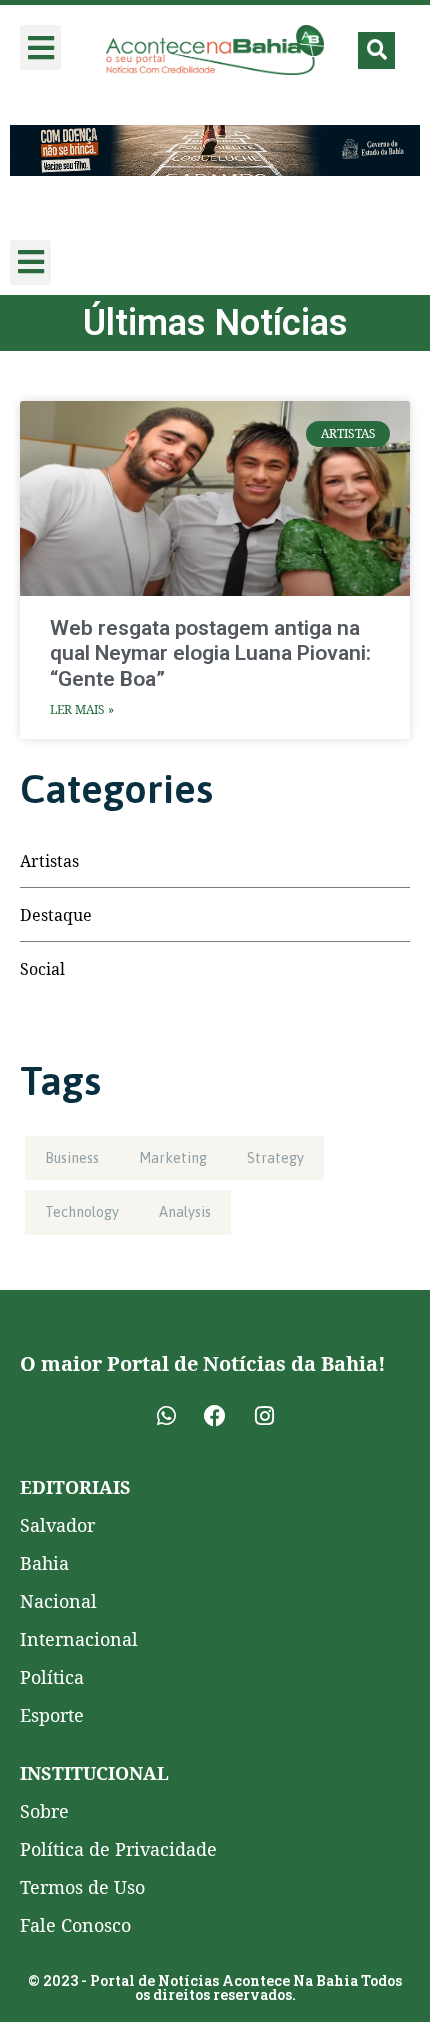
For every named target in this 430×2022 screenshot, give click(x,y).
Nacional (58, 1601)
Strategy (275, 1158)
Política (52, 1677)
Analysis (185, 1212)
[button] (40, 47)
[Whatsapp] (166, 1416)
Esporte (52, 1715)
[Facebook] (215, 1416)
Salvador (57, 1525)
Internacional (79, 1639)
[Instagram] (264, 1416)
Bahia (44, 1563)
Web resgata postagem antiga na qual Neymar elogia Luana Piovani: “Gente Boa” (210, 653)
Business (72, 1158)
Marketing (173, 1158)
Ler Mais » (82, 709)
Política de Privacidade (118, 1849)
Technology (82, 1212)
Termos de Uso (82, 1887)
